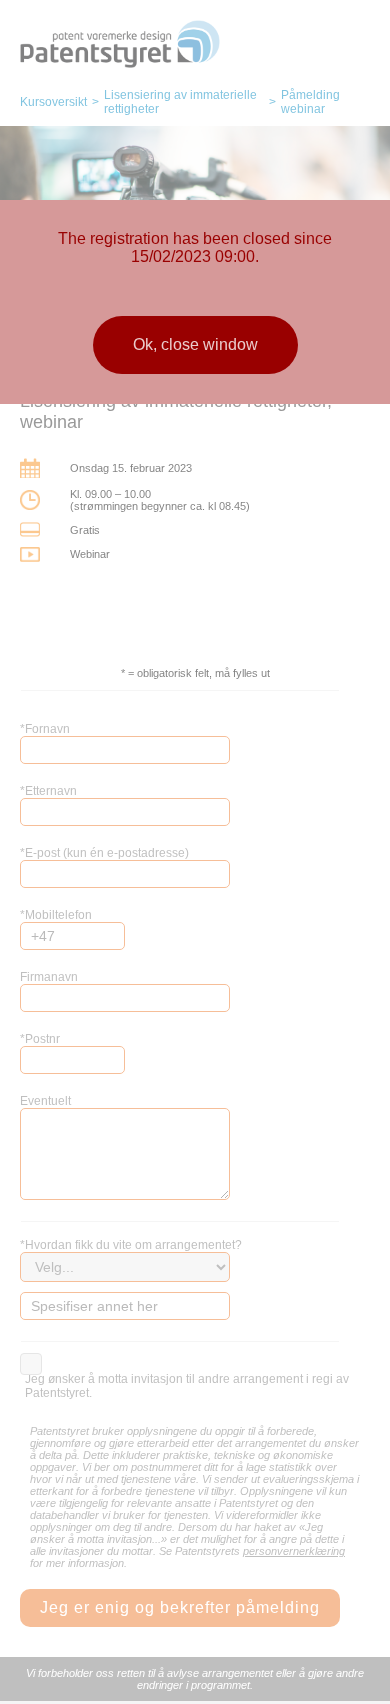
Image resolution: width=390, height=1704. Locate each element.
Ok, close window (195, 344)
